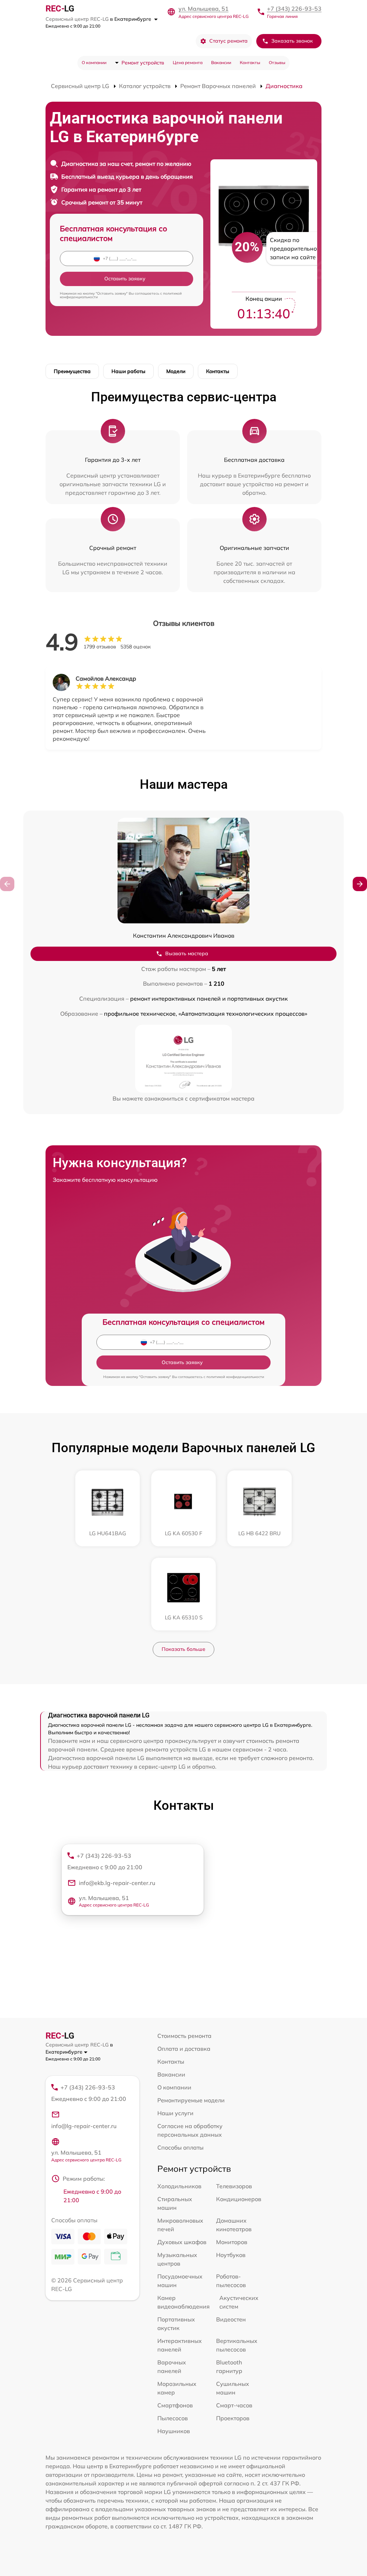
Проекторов (233, 2418)
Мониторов (232, 2242)
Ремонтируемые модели (191, 2100)
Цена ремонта (188, 62)
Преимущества (72, 371)
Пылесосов (173, 2418)
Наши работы (128, 371)
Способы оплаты (180, 2147)
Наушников (174, 2431)
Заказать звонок (292, 41)
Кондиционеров (239, 2199)
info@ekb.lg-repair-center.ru (117, 1883)
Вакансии (221, 62)
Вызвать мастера (187, 953)
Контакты (250, 62)
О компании (94, 62)
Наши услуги (175, 2113)
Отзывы (277, 62)
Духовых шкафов (182, 2242)
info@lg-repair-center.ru (84, 2126)
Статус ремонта (228, 41)
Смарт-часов (234, 2405)
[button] (360, 884)
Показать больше (183, 1649)
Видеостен (231, 2319)
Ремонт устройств (143, 63)
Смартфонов (175, 2405)
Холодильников (179, 2186)
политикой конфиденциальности (235, 1377)
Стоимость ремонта (184, 2036)
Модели (176, 371)
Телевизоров (234, 2186)
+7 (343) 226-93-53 (294, 9)
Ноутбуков (231, 2255)
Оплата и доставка (184, 2049)
